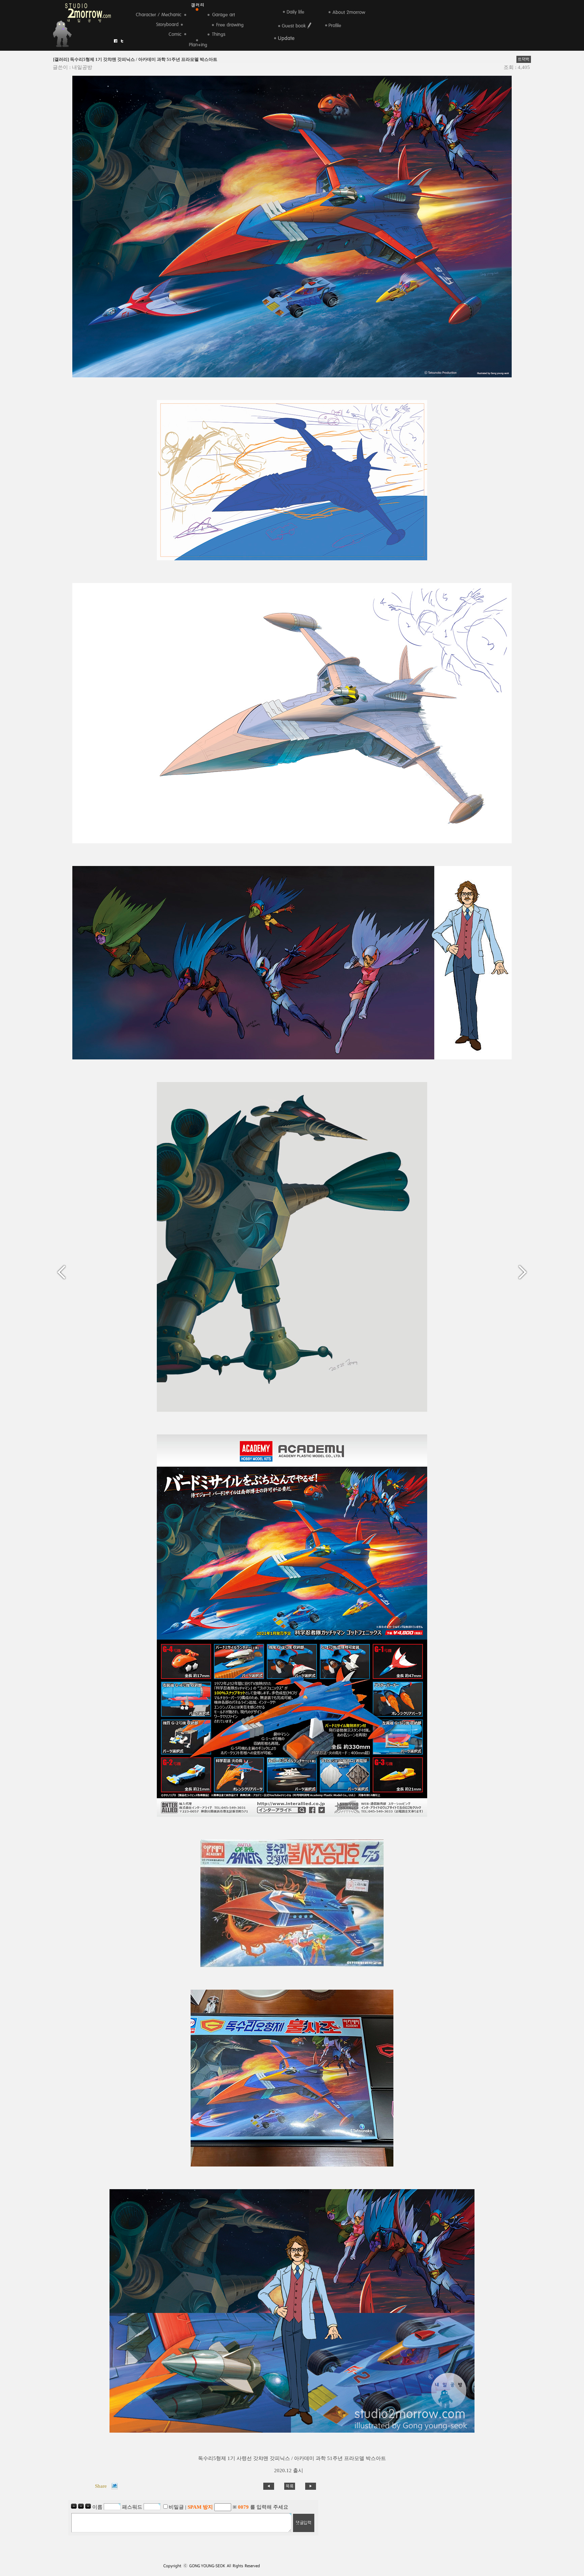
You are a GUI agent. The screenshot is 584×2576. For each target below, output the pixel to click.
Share (101, 2486)
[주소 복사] (524, 59)
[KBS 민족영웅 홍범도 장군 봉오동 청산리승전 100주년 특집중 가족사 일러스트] (64, 1271)
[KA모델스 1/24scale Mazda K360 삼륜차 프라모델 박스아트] (520, 1271)
